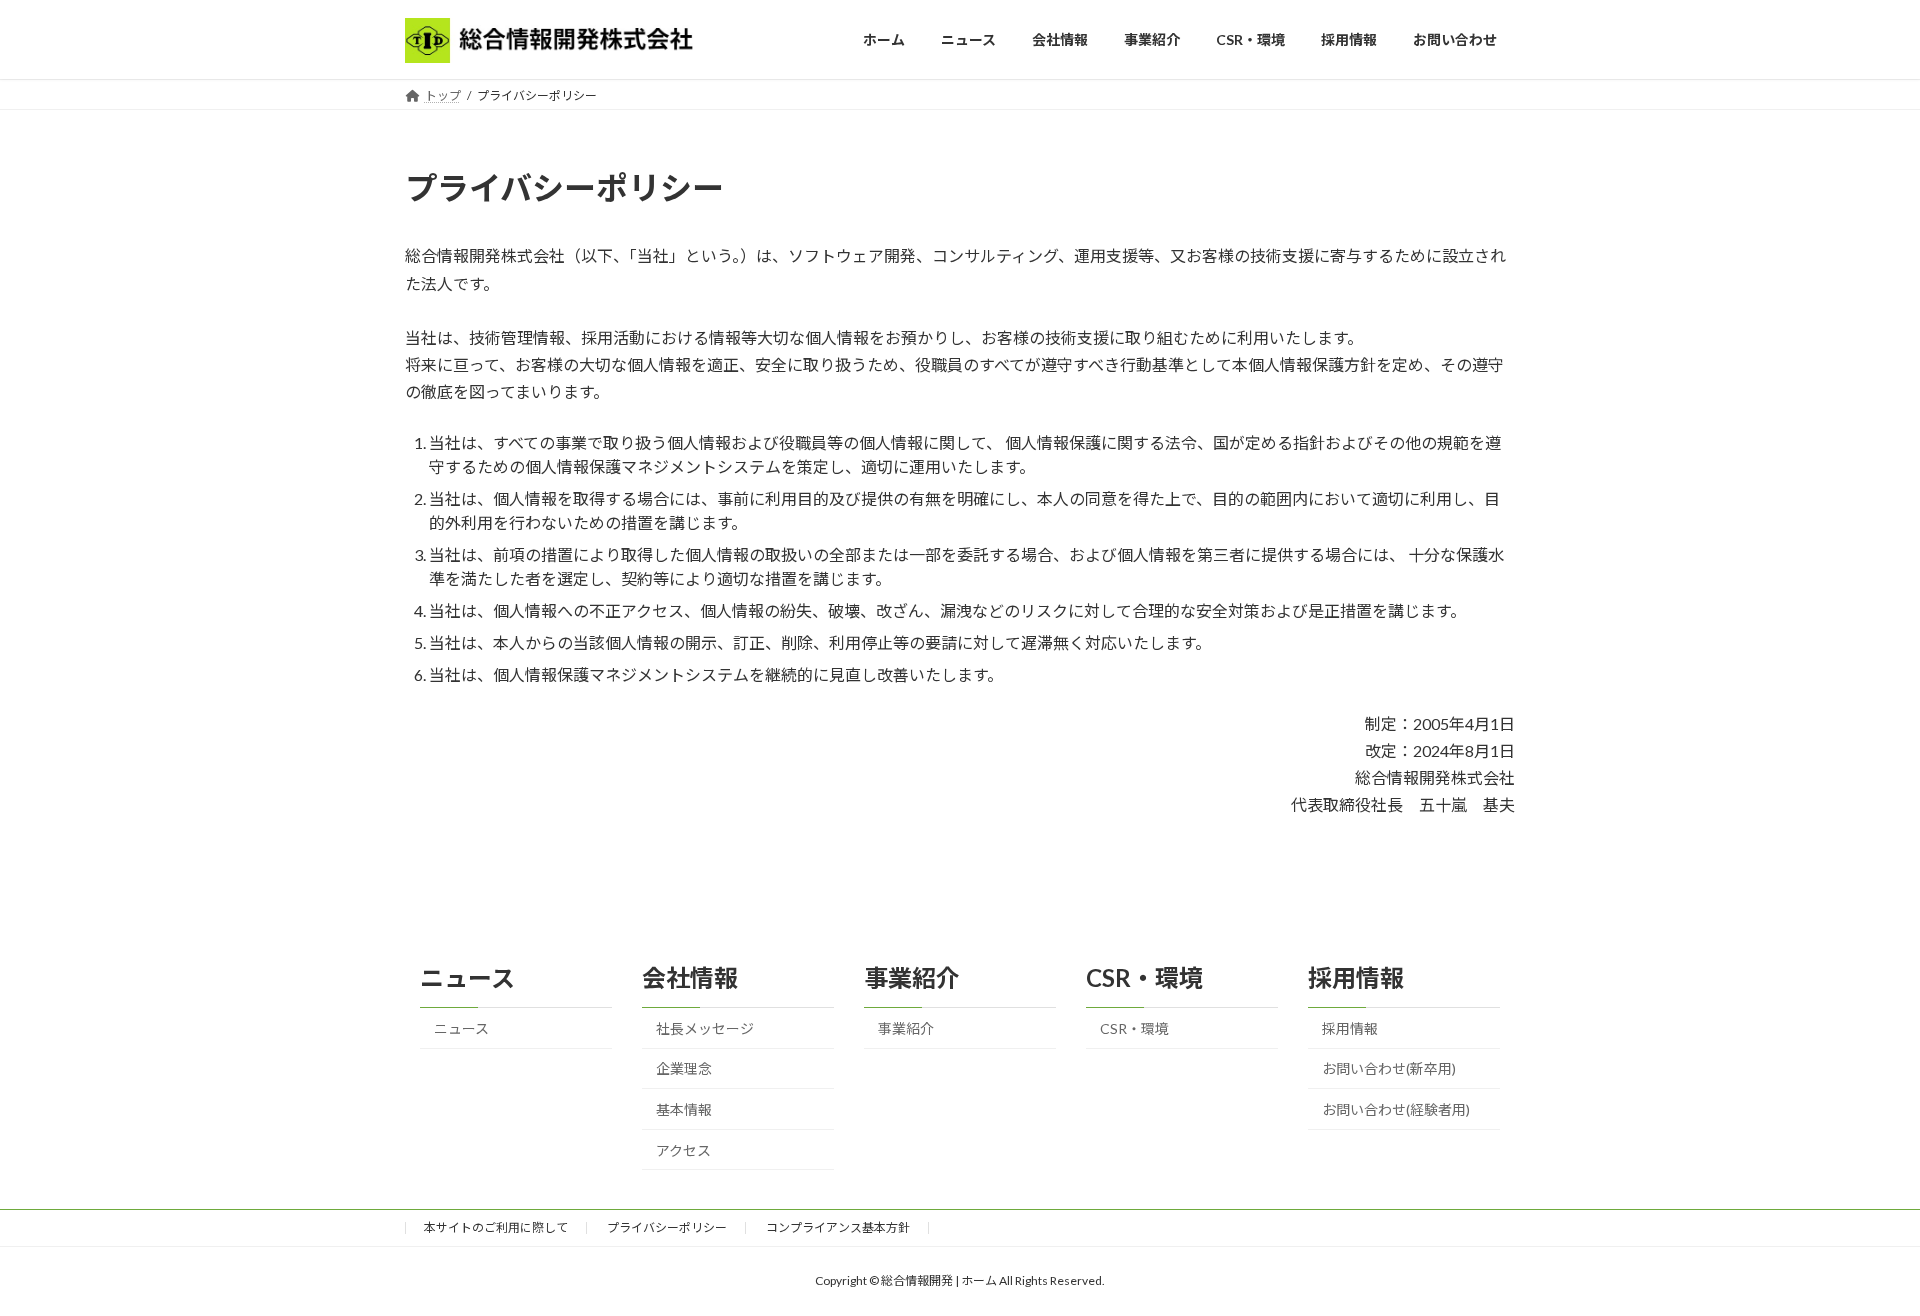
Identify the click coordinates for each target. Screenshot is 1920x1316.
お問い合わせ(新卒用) (1389, 1068)
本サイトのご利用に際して (496, 1227)
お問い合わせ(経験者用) (1396, 1109)
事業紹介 (906, 1028)
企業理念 (684, 1068)
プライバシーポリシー (667, 1227)
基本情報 (684, 1109)
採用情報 (1350, 1028)
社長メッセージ (705, 1028)
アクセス (683, 1150)
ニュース (461, 1028)
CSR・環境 (1134, 1028)
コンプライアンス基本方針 (838, 1227)
